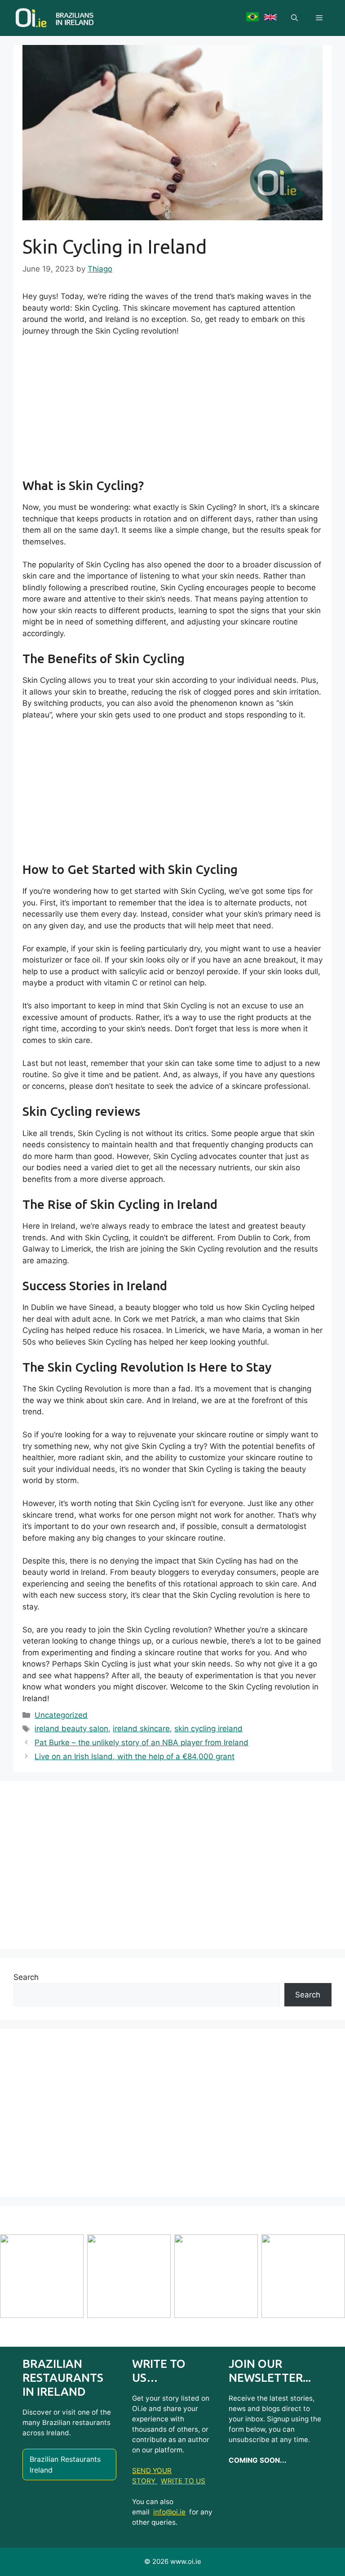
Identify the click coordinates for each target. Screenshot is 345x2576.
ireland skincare (141, 1729)
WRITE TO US (183, 2481)
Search (26, 1977)
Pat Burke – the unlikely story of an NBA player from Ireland (142, 1743)
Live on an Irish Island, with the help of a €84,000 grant (135, 1756)
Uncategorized (61, 1715)
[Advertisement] (172, 411)
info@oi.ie (169, 2512)
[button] (294, 18)
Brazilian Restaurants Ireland (65, 2465)
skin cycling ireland (208, 1729)
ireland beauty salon (71, 1729)
